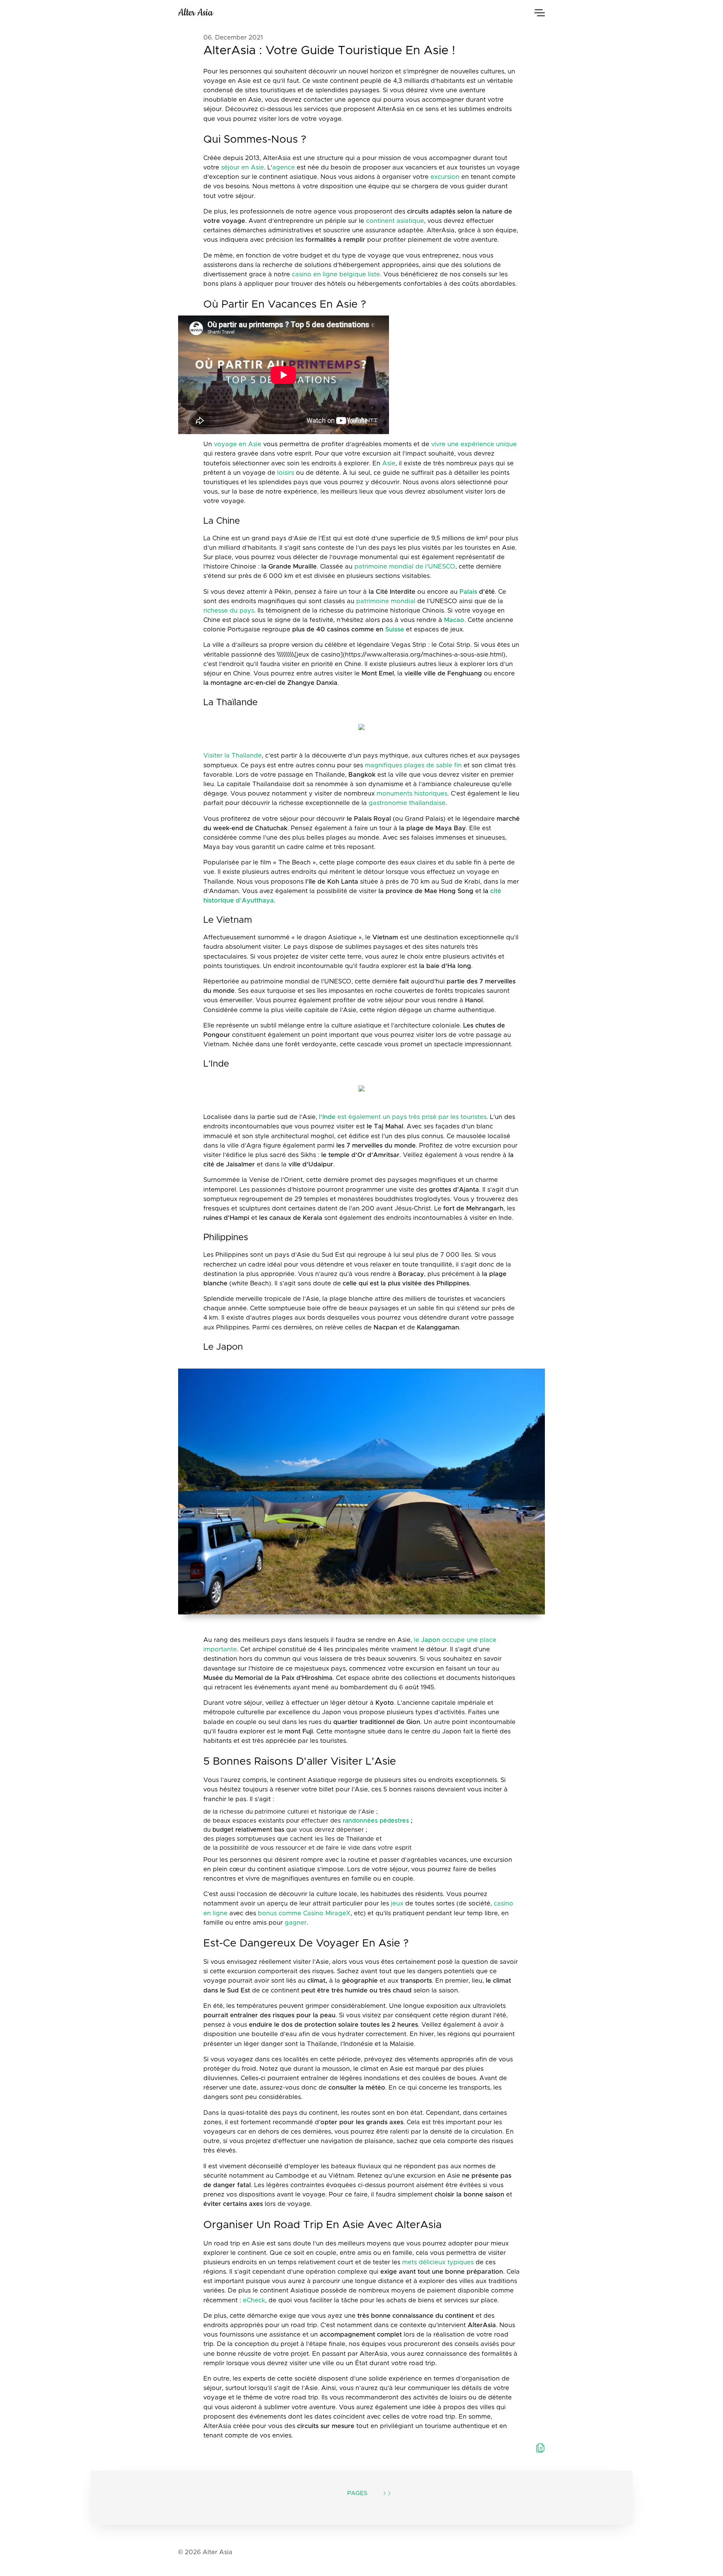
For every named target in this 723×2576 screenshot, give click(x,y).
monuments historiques (412, 794)
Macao (454, 620)
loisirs (286, 473)
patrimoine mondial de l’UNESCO (405, 567)
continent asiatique (395, 221)
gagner (296, 1923)
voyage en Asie (238, 444)
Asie (389, 463)
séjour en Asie (243, 168)
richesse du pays (229, 611)
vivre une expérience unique (474, 444)
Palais (468, 592)
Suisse (395, 630)
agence (284, 168)
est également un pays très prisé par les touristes (403, 1117)
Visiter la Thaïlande (233, 756)
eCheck (254, 2300)
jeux (397, 1904)
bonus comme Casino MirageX (304, 1913)
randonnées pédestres (376, 1821)
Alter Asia (195, 13)
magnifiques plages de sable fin (413, 765)
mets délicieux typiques (438, 2262)
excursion (445, 177)
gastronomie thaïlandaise (407, 803)
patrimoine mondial (386, 601)
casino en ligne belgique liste (336, 274)
